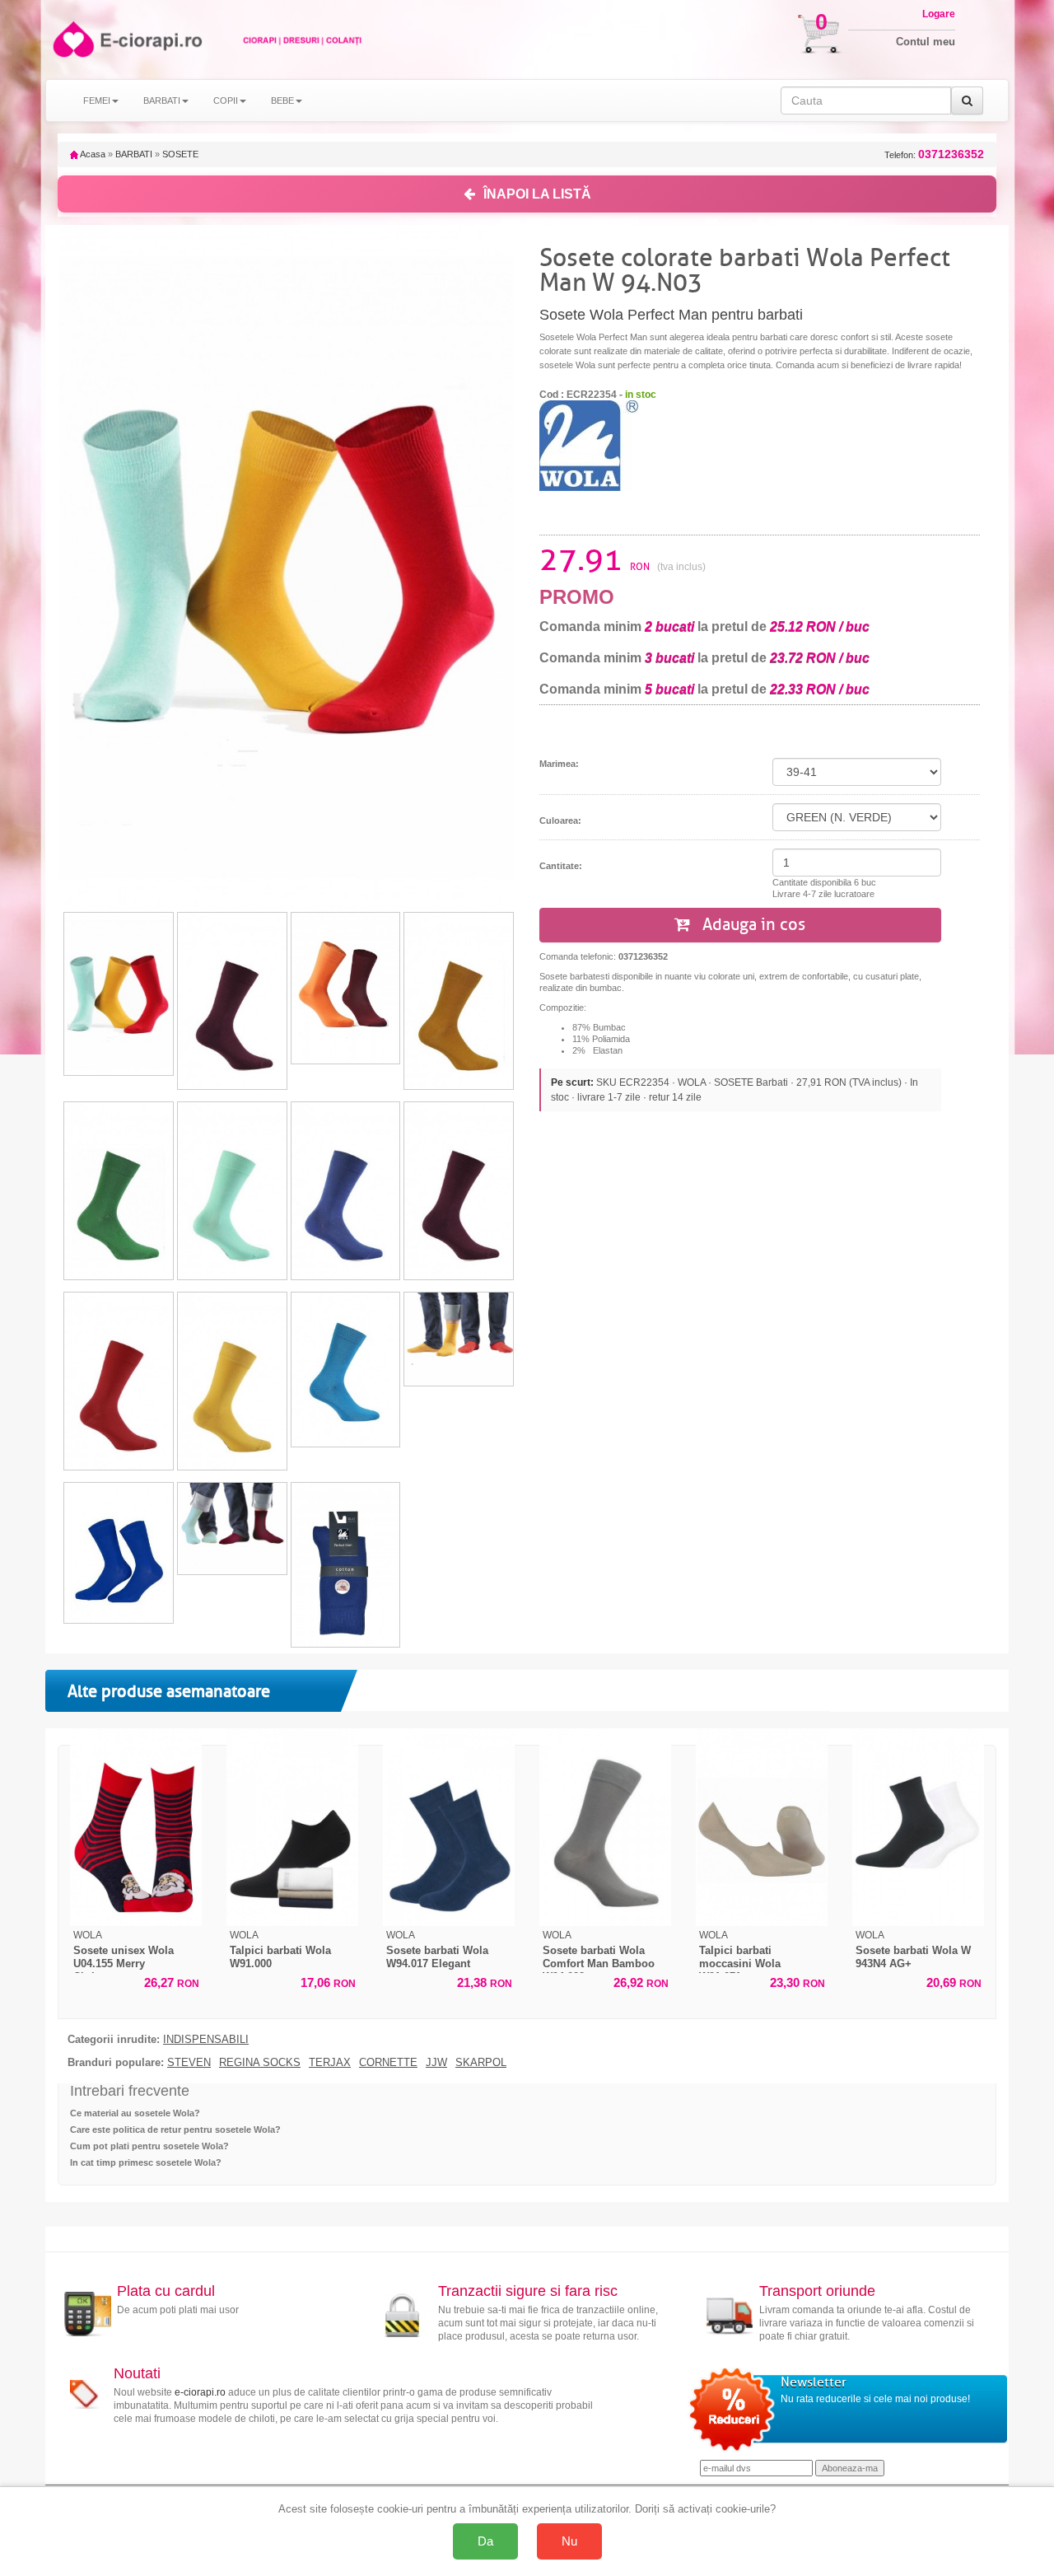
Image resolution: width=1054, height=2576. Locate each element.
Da (485, 2541)
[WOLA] (589, 445)
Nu (569, 2541)
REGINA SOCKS (260, 2063)
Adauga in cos (752, 925)
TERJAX (330, 2063)
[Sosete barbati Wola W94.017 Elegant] (449, 1827)
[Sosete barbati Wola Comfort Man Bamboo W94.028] (605, 1827)
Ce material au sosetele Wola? (135, 2113)
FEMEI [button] (97, 101)
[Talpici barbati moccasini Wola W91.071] (762, 1827)
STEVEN (189, 2063)
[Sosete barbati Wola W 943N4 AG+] (918, 1827)
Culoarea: (560, 820)
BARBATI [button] (162, 101)
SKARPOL (481, 2063)
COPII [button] (226, 101)
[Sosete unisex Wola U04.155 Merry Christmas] (136, 1827)
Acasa (92, 154)
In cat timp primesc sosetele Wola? (146, 2162)
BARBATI (134, 154)
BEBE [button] (282, 101)
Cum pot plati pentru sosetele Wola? (149, 2146)
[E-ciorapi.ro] (72, 39)
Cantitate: (561, 866)
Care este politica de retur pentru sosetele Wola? (175, 2130)
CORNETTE (388, 2063)
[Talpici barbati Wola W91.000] (292, 1827)
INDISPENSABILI (206, 2040)
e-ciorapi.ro (200, 2392)
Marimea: (559, 764)
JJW (436, 2063)
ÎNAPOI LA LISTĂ (537, 194)
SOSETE (180, 154)
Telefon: (934, 154)
